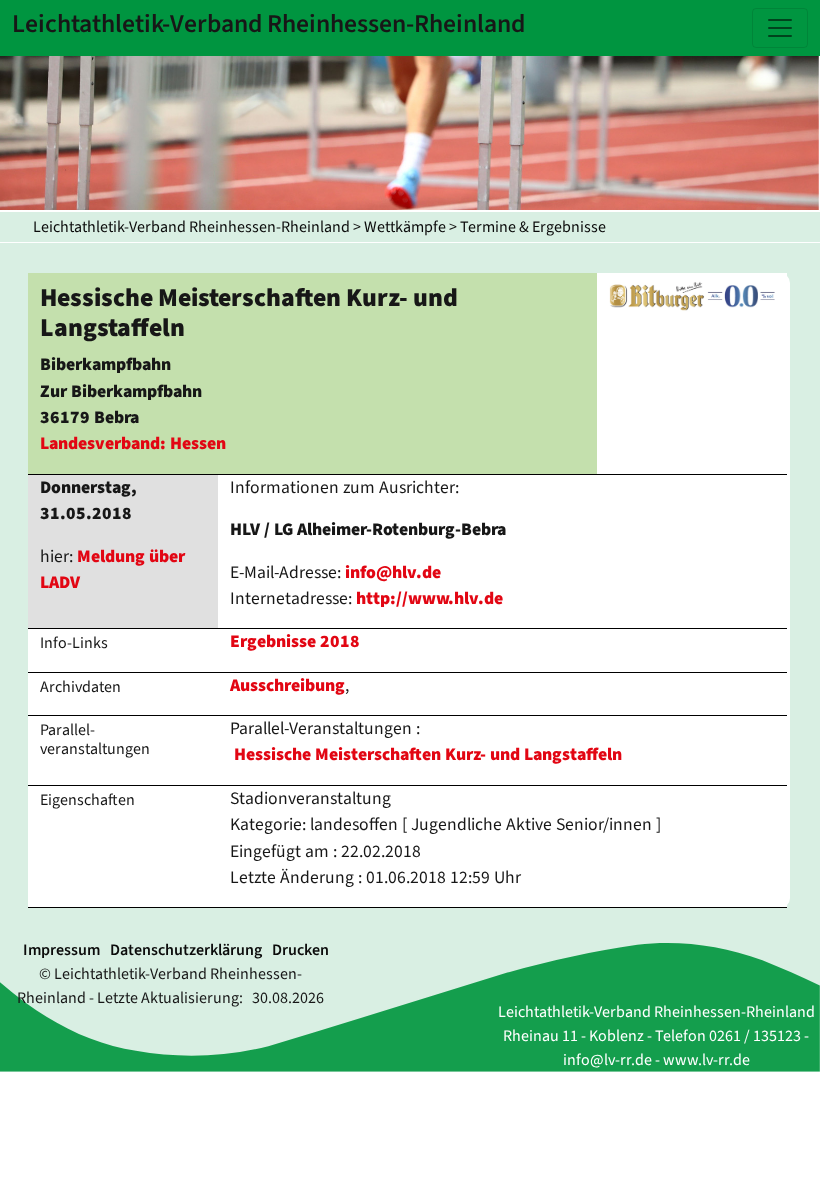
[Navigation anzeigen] (780, 28)
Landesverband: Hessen (133, 443)
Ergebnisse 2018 (295, 641)
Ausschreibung (287, 685)
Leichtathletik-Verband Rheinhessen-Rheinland (191, 227)
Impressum (61, 950)
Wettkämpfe (405, 227)
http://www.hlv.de (429, 598)
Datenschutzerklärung (186, 950)
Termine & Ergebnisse (533, 227)
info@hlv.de (393, 572)
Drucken (300, 950)
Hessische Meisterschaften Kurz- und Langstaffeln (428, 754)
